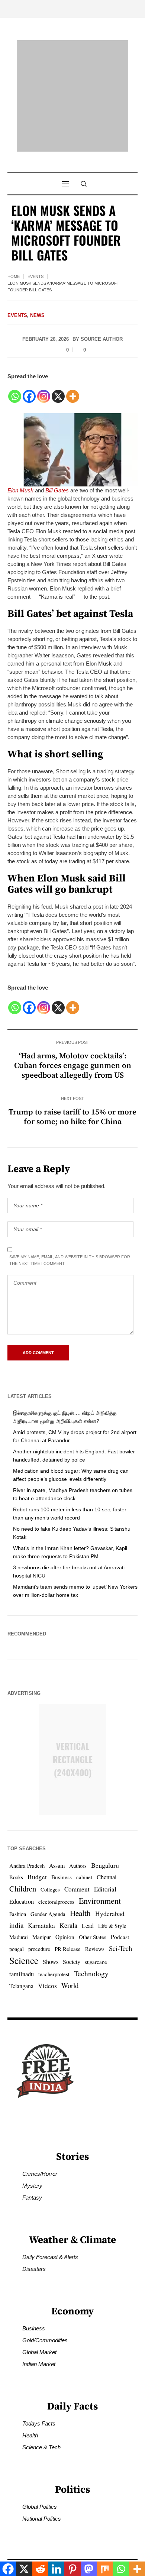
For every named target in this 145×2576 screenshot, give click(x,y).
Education (22, 1871)
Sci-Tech (120, 1918)
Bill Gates (57, 460)
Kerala (68, 1895)
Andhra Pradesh (27, 1836)
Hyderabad (110, 1884)
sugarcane (96, 1932)
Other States (93, 1907)
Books (16, 1847)
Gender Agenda (48, 1884)
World (70, 1955)
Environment (100, 1870)
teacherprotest (54, 1944)
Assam (57, 1835)
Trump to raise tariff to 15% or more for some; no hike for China (72, 1087)
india (16, 1895)
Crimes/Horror (40, 2144)
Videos (47, 1956)
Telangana (21, 1956)
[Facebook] (29, 362)
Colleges (50, 1859)
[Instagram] (44, 362)
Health (80, 1883)
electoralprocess (56, 1872)
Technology (91, 1943)
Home (14, 246)
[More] (73, 362)
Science (24, 1930)
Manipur (42, 1907)
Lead (88, 1895)
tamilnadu (22, 1944)
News (37, 285)
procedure (39, 1919)
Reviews (95, 1919)
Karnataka (41, 1895)
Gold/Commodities (45, 2310)
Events (36, 246)
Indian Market (39, 2334)
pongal (17, 1919)
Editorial (105, 1859)
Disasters (34, 2239)
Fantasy (32, 2168)
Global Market (39, 2322)
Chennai (107, 1847)
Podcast (120, 1907)
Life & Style (112, 1896)
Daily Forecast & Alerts (50, 2227)
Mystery (32, 2156)
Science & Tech (41, 2418)
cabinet (84, 1847)
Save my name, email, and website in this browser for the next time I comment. (70, 1230)
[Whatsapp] (15, 362)
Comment (77, 1859)
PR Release (68, 1919)
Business (62, 1847)
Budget (37, 1847)
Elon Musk (20, 460)
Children (23, 1858)
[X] (58, 362)
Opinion (65, 1907)
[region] (72, 2509)
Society (72, 1931)
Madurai (19, 1907)
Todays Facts (39, 2394)
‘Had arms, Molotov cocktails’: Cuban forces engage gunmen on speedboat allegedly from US (73, 1036)
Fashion (18, 1884)
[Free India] (72, 81)
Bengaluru (105, 1835)
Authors (78, 1836)
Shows (51, 1932)
